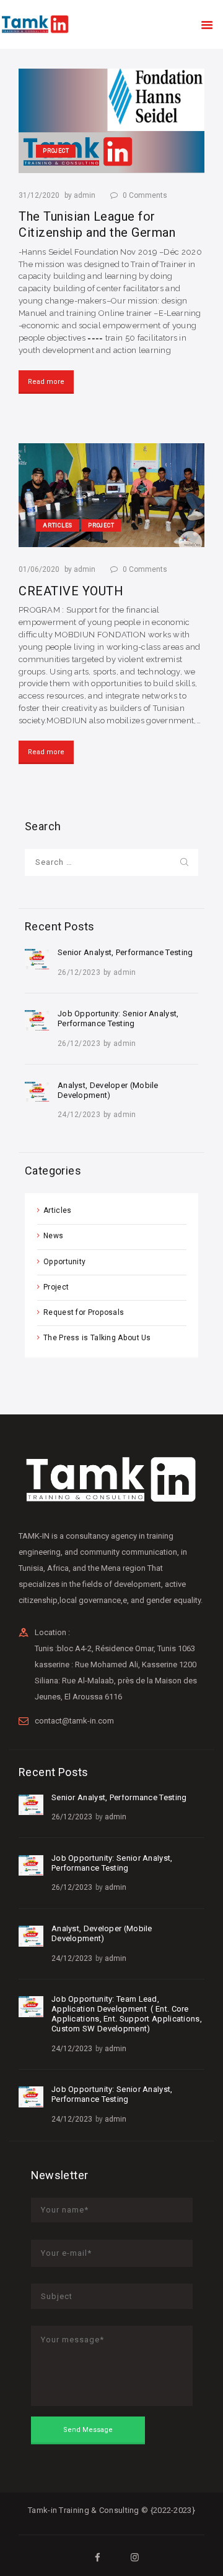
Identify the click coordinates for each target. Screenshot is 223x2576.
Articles (57, 1210)
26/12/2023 (79, 972)
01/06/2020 (39, 569)
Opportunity (64, 1262)
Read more (46, 382)
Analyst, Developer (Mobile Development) (108, 1090)
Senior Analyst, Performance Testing (125, 952)
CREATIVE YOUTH (71, 591)
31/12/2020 (39, 195)
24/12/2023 (79, 1115)
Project (56, 1287)
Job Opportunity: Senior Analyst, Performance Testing (118, 1018)
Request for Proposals (84, 1312)
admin (85, 195)
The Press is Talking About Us (97, 1338)
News (53, 1236)
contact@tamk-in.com (74, 1721)
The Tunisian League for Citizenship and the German (97, 224)
